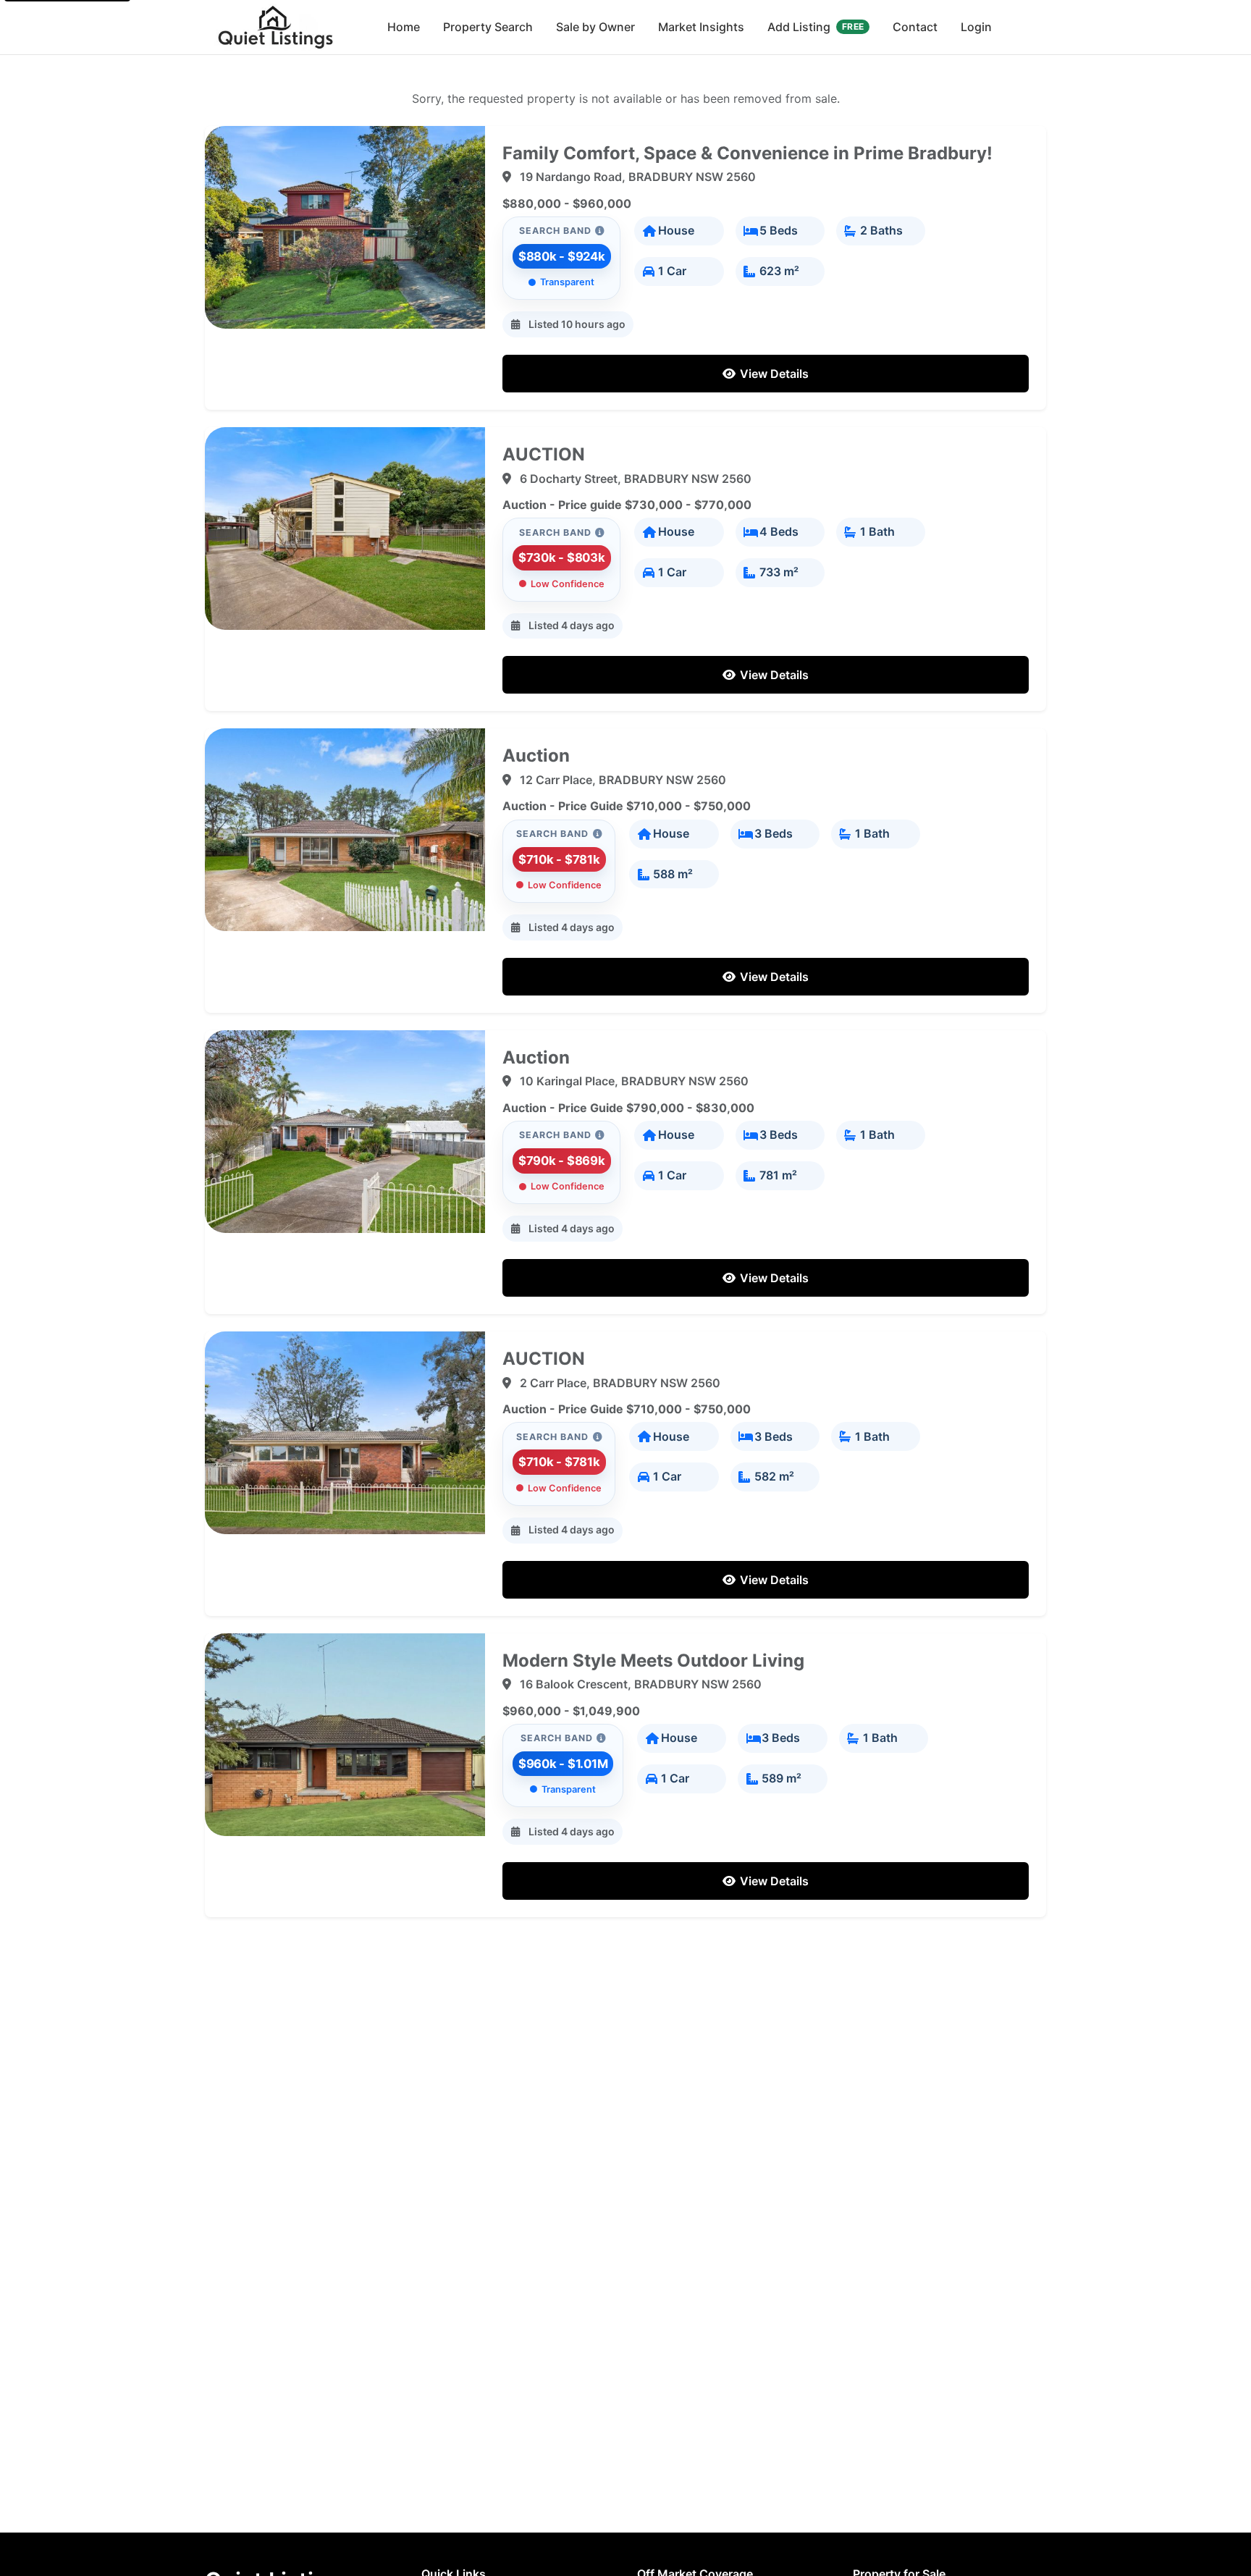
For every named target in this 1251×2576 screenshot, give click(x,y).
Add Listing (816, 27)
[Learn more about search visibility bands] (599, 231)
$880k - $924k (562, 256)
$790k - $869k (562, 1161)
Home (404, 27)
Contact (915, 27)
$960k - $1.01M (563, 1764)
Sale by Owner (595, 27)
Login (976, 27)
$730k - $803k (562, 557)
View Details (773, 374)
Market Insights (701, 27)
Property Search (488, 27)
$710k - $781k (559, 859)
